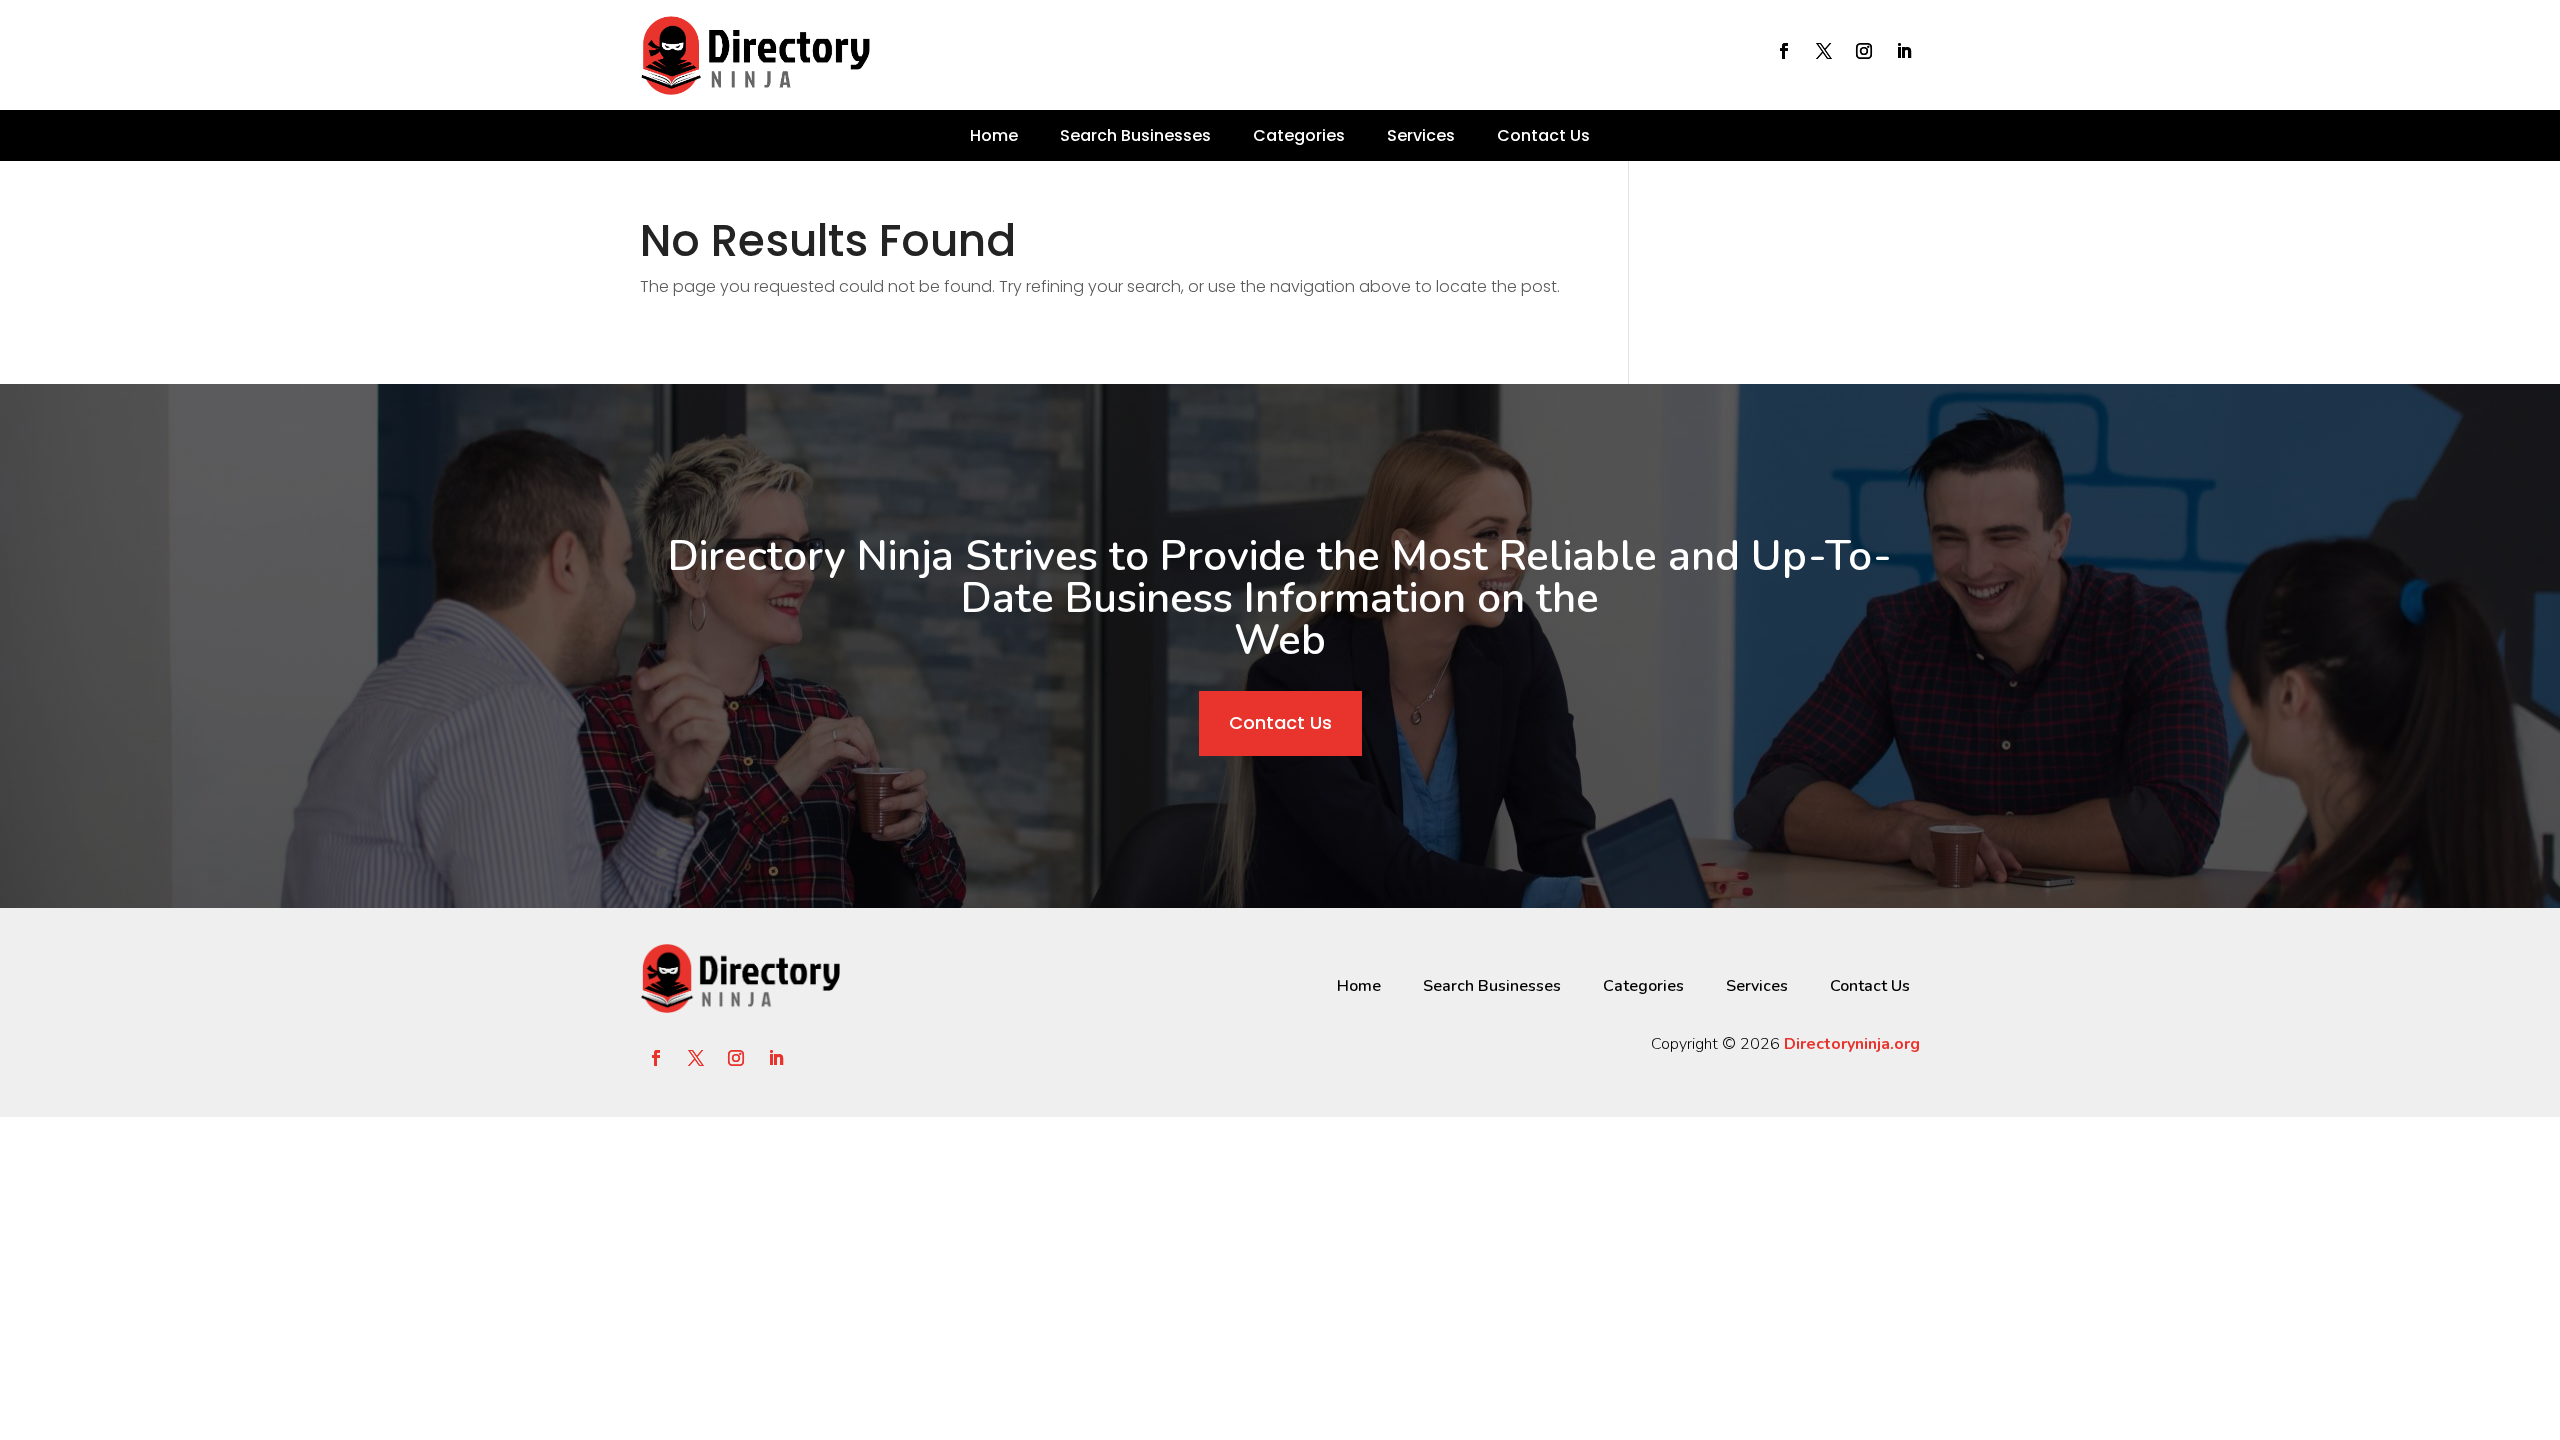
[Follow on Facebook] (1784, 51)
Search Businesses (1135, 135)
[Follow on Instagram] (1864, 51)
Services (1421, 135)
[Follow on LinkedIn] (1904, 51)
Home (994, 135)
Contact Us (1543, 135)
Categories (1299, 135)
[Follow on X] (1824, 51)
